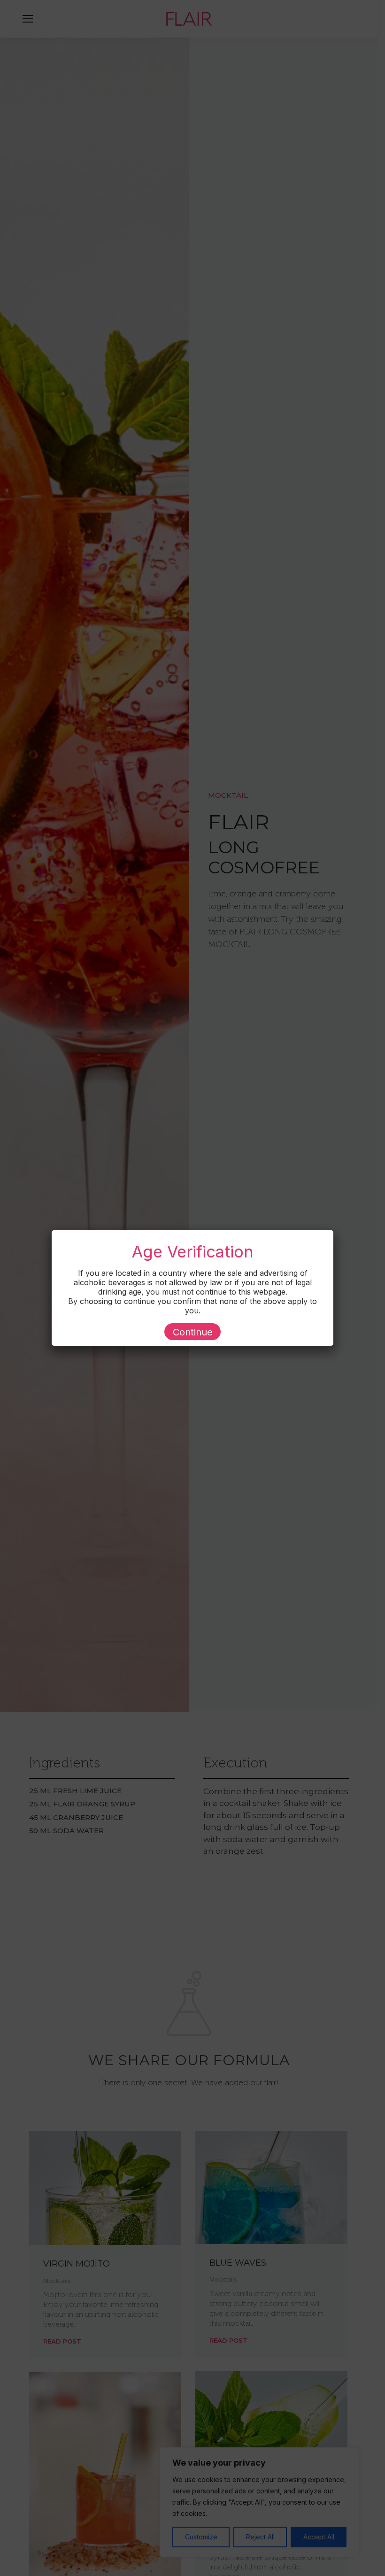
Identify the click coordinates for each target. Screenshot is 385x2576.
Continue (193, 1332)
